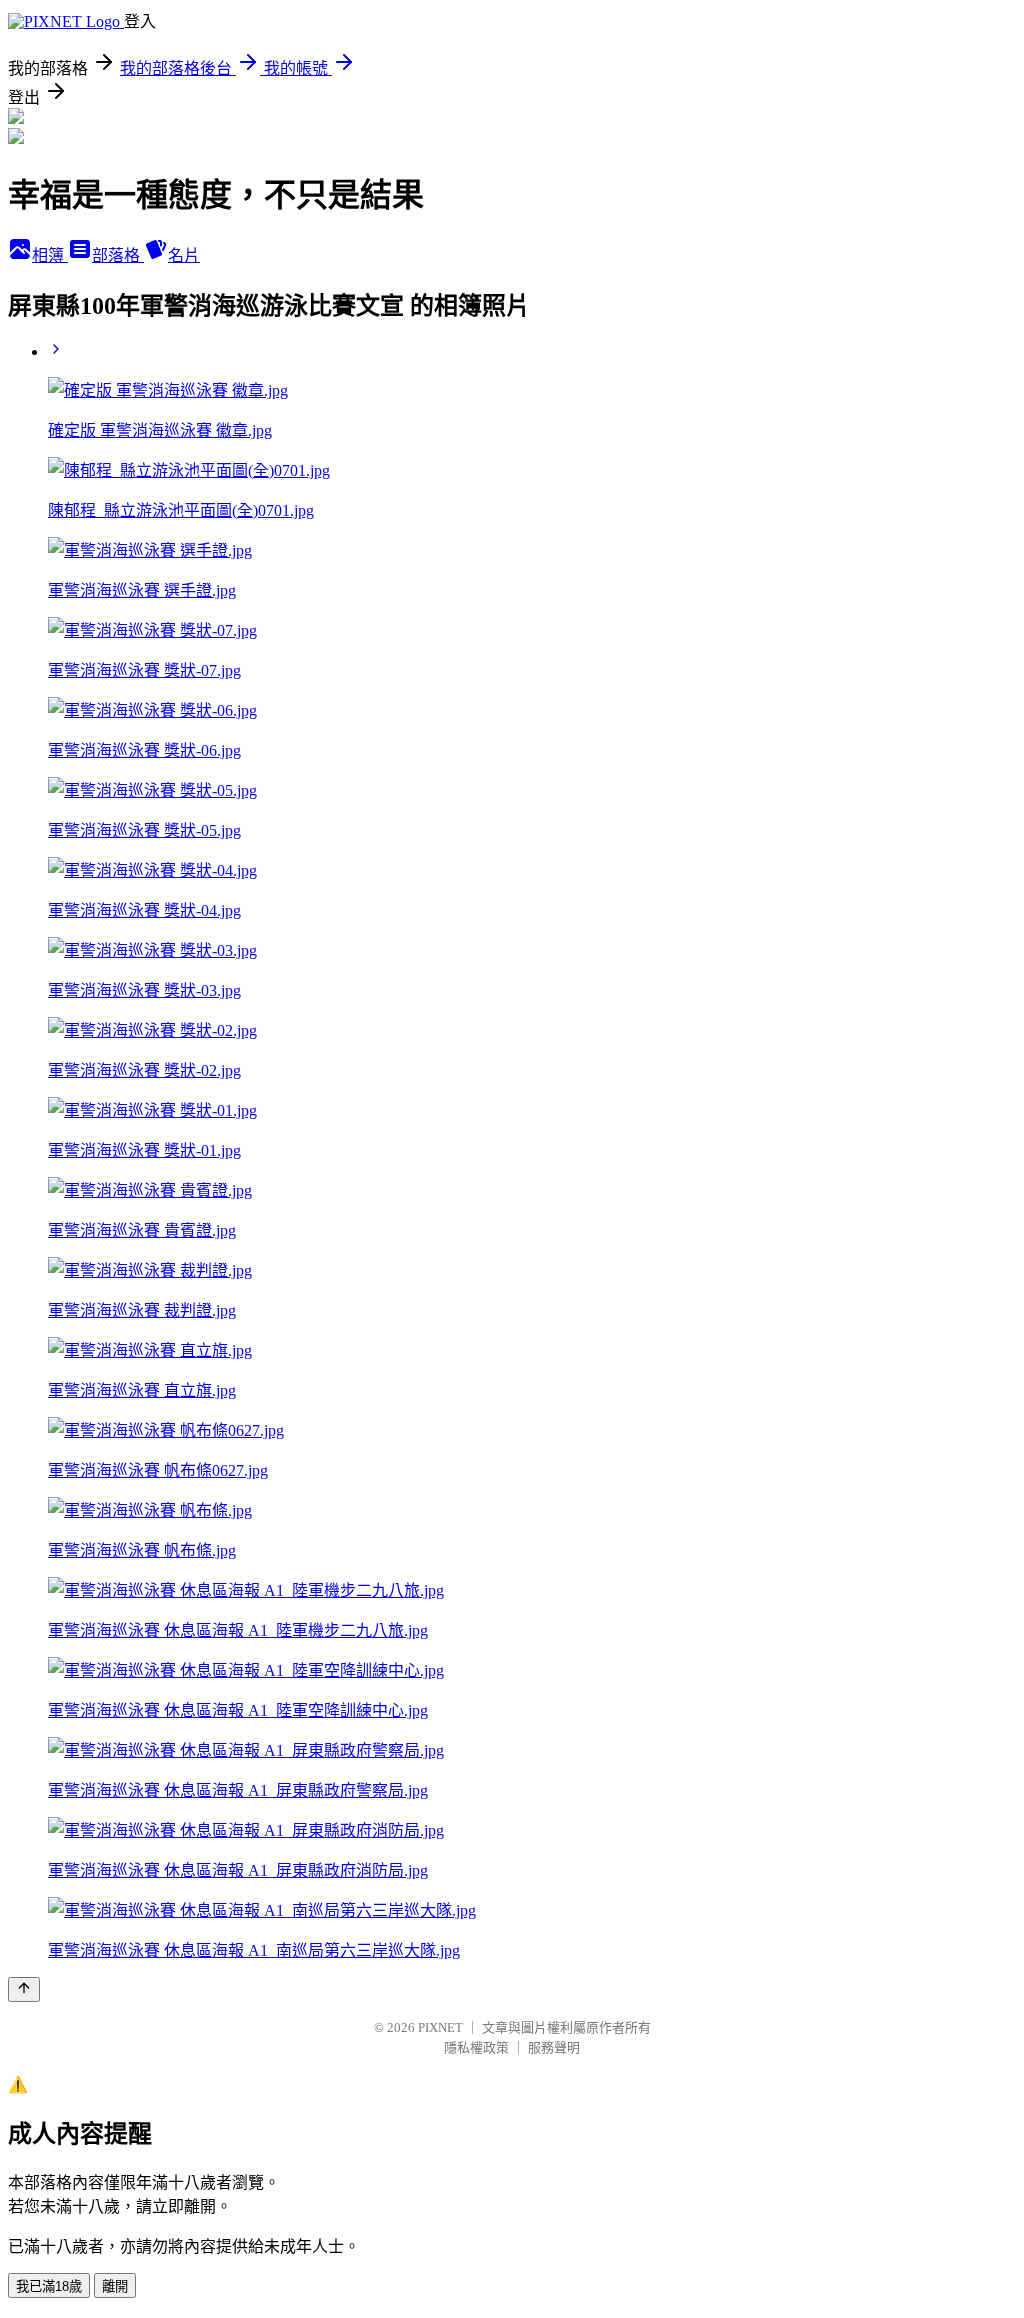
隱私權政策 (476, 2047)
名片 (184, 255)
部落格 (118, 255)
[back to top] (24, 1989)
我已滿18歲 (49, 2286)
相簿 (50, 255)
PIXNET (440, 2027)
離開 (115, 2286)
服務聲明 (554, 2047)
